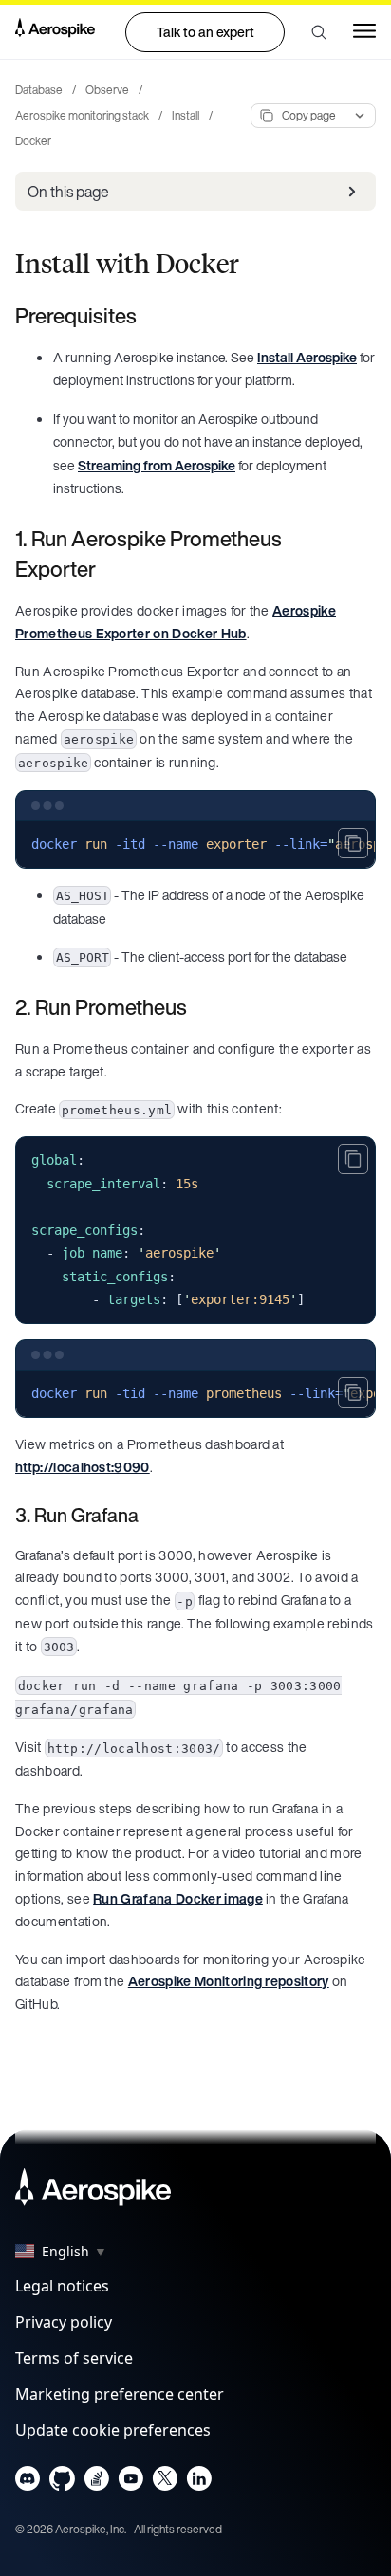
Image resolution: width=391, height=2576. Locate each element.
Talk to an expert (205, 32)
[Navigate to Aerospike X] (165, 2483)
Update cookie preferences (113, 2430)
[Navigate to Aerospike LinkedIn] (199, 2483)
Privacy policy (64, 2322)
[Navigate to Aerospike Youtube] (130, 2483)
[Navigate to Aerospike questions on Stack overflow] (96, 2483)
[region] (195, 845)
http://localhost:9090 (83, 1467)
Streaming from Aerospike (157, 465)
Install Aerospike (307, 357)
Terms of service (74, 2358)
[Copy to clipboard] (353, 843)
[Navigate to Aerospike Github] (62, 2483)
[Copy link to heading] (149, 316)
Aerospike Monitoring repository (229, 1981)
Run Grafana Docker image (178, 1898)
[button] (319, 32)
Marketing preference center (120, 2394)
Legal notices (62, 2286)
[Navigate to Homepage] (55, 31)
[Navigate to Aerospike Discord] (28, 2483)
